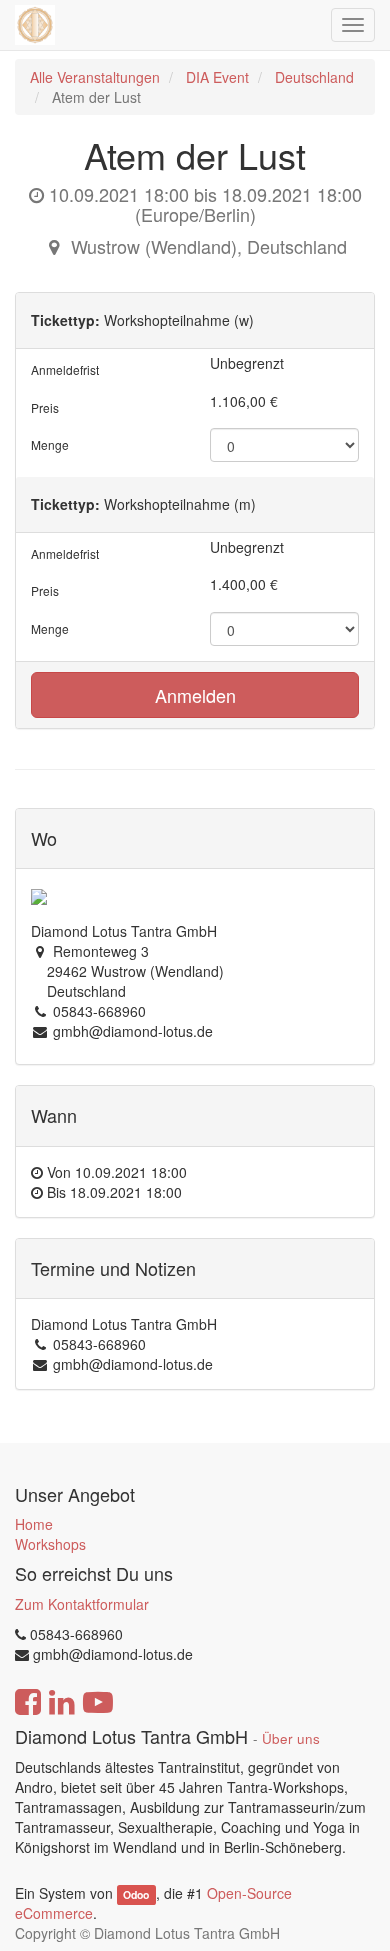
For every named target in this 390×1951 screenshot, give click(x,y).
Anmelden (195, 695)
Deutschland (314, 77)
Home (34, 1524)
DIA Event (217, 77)
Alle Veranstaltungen (95, 77)
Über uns (291, 1738)
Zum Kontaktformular (82, 1604)
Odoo (136, 1894)
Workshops (50, 1544)
